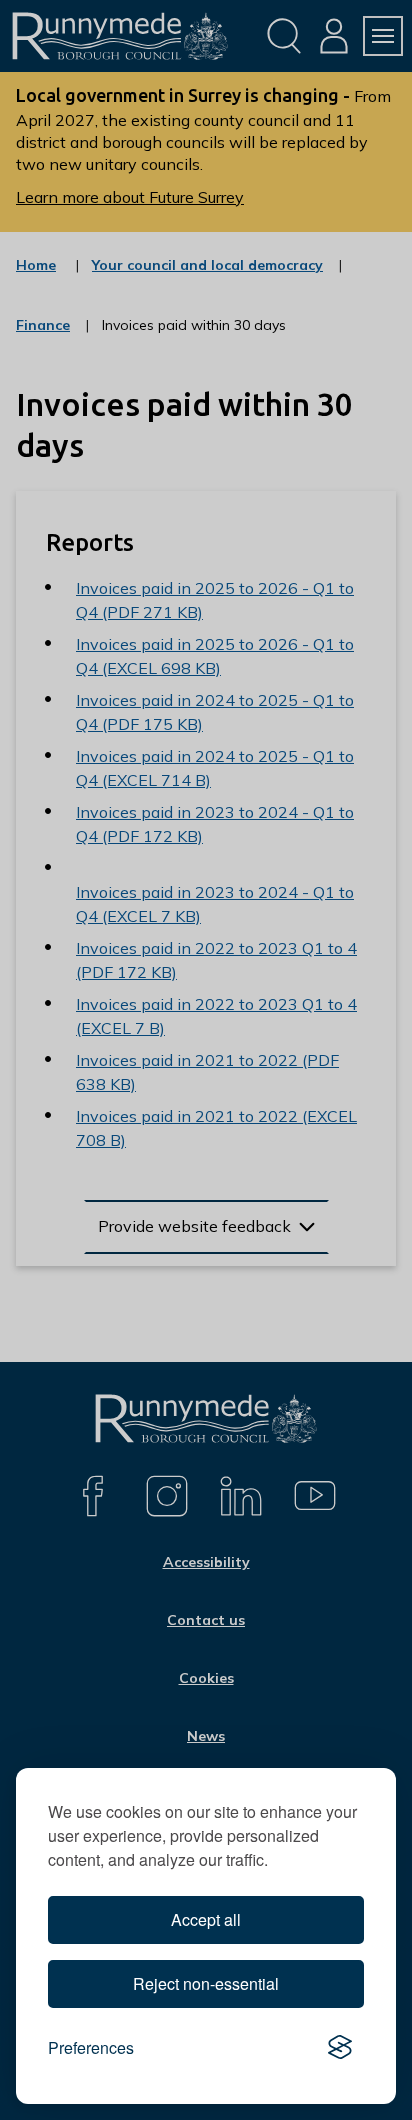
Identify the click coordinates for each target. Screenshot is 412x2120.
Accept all (206, 1919)
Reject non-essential (206, 1983)
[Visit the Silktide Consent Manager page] (340, 2048)
